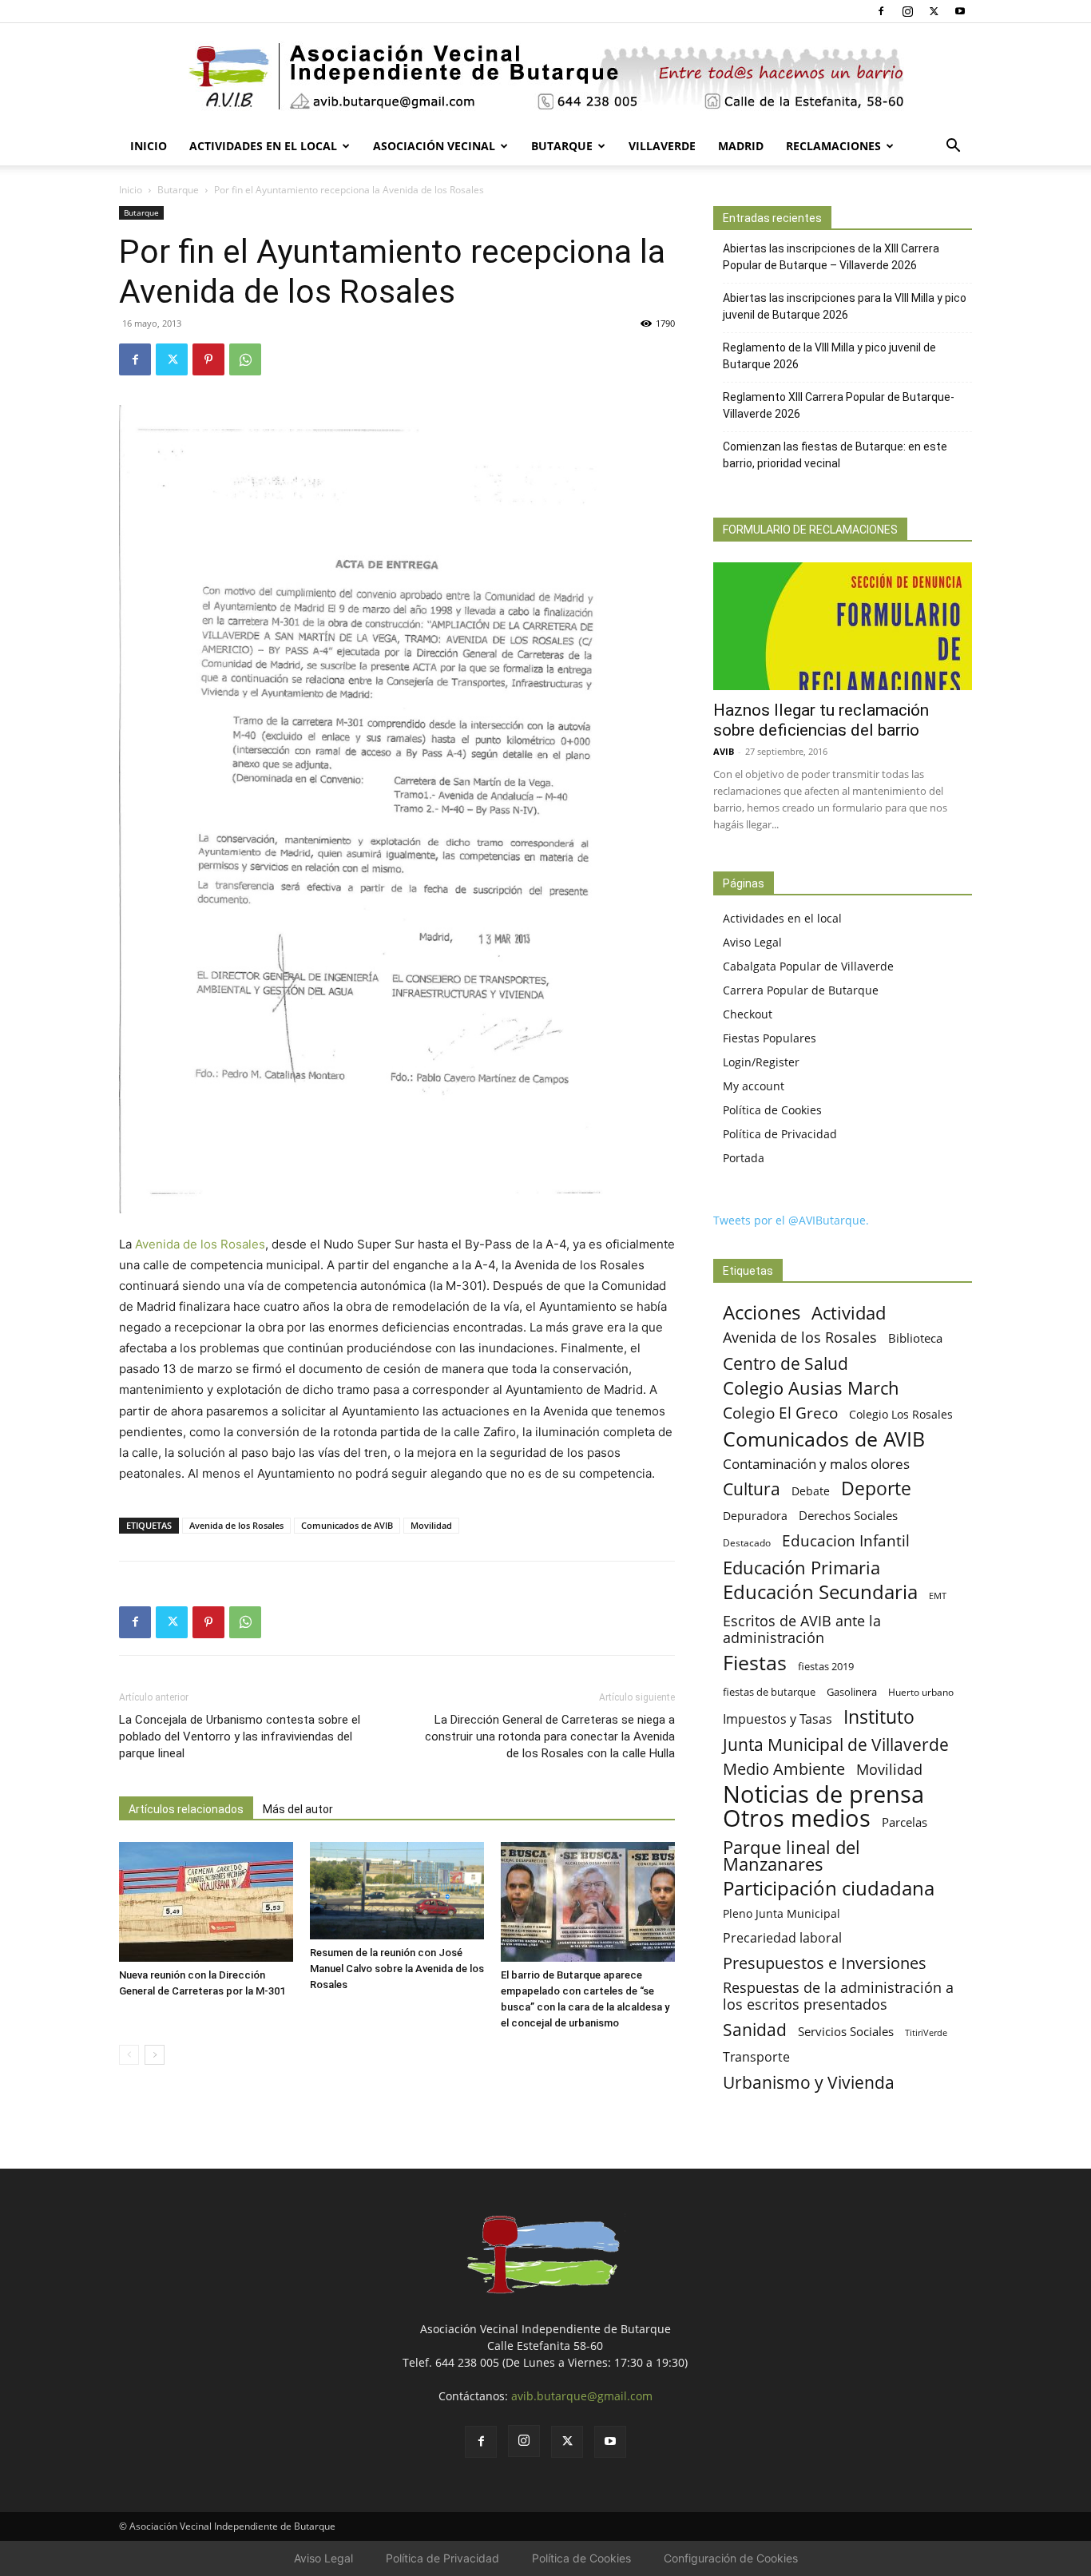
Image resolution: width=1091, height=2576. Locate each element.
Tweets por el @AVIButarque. (791, 1220)
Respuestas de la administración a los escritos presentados (838, 1996)
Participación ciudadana (829, 1889)
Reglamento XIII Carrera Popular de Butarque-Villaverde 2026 (839, 405)
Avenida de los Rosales (200, 1244)
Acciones (762, 1312)
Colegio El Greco (780, 1413)
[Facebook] (881, 11)
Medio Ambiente (784, 1769)
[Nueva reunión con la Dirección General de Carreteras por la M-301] (206, 1902)
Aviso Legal (752, 942)
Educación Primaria (801, 1568)
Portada (744, 1158)
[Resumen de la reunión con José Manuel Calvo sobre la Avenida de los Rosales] (397, 1891)
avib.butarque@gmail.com (582, 2396)
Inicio (149, 146)
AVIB (724, 751)
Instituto (879, 1717)
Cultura (752, 1488)
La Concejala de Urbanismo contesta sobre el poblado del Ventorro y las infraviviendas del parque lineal (240, 1737)
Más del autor (298, 1809)
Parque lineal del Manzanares (791, 1856)
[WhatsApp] (245, 359)
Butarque (562, 146)
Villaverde (662, 146)
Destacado (747, 1543)
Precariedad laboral (782, 1938)
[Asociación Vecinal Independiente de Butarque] (545, 76)
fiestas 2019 (826, 1666)
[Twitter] (934, 11)
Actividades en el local (263, 146)
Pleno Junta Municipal (782, 1913)
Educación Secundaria (820, 1592)
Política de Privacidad (780, 1134)
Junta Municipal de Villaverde (836, 1744)
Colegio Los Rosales (901, 1414)
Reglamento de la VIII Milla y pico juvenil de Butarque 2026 (829, 356)
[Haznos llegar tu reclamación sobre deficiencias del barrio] (843, 626)
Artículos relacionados (186, 1809)
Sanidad (755, 2029)
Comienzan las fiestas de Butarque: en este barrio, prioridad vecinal (835, 455)
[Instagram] (907, 11)
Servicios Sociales (846, 2031)
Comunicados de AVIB (347, 1525)
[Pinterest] (208, 359)
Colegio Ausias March (811, 1388)
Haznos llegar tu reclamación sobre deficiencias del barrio (821, 720)
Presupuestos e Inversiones (825, 1963)
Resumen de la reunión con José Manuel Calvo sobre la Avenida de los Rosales (397, 1969)
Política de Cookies (772, 1110)
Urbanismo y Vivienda (809, 2082)
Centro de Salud (786, 1363)
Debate (811, 1491)
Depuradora (755, 1516)
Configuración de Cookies (731, 2558)
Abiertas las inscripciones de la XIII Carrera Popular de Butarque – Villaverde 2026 (831, 257)
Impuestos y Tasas (778, 1719)
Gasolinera (852, 1692)
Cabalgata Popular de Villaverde (808, 966)
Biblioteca (915, 1338)
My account (754, 1086)
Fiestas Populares (770, 1038)
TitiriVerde (926, 2032)
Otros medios (797, 1818)
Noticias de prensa (823, 1794)
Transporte (756, 2057)
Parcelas (905, 1822)
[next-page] (155, 2055)
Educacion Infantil (846, 1540)
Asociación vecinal (434, 146)
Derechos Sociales (848, 1515)
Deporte (876, 1488)
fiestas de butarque (769, 1692)
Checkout (748, 1014)
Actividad (849, 1313)
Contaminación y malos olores (816, 1464)
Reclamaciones (833, 146)
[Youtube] (960, 11)
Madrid (741, 146)
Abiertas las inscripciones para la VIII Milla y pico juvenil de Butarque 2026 (845, 306)
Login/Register (761, 1062)
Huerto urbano (921, 1692)
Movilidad (431, 1525)
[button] (953, 147)
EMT (938, 1596)
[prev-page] (129, 2055)
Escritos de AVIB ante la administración (802, 1629)
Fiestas (755, 1663)
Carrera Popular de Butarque (801, 990)
